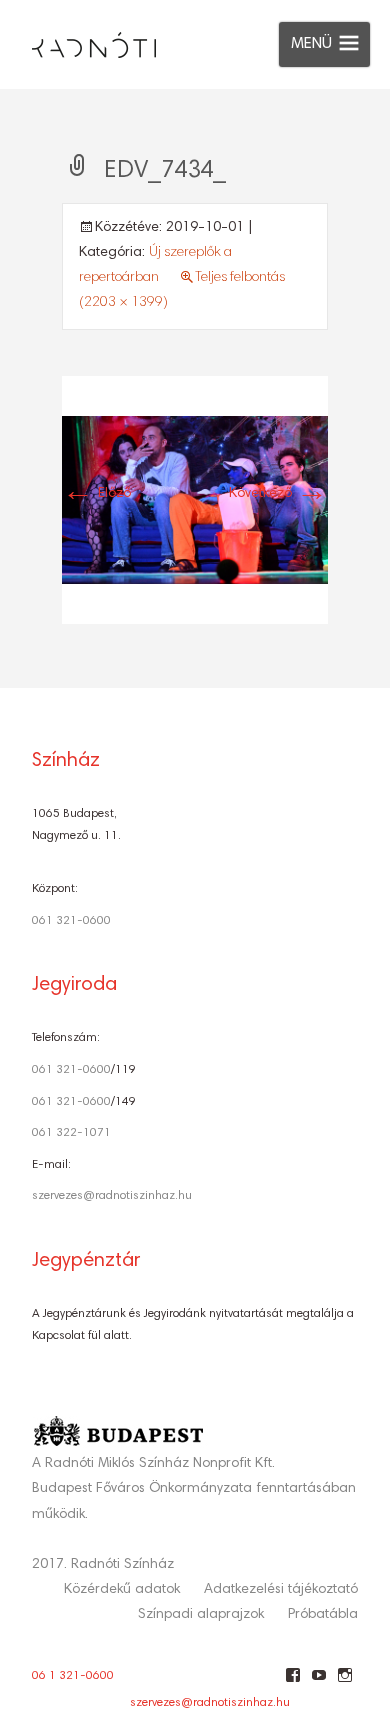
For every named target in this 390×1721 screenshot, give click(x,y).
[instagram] (344, 1683)
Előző (96, 494)
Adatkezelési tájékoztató (281, 1590)
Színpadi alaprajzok (201, 1615)
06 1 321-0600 (73, 1676)
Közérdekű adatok (122, 1590)
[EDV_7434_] (195, 500)
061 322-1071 (71, 1133)
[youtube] (318, 1683)
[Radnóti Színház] (78, 40)
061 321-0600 (71, 921)
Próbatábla (323, 1615)
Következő (278, 494)
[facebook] (292, 1683)
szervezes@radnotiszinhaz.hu (112, 1196)
